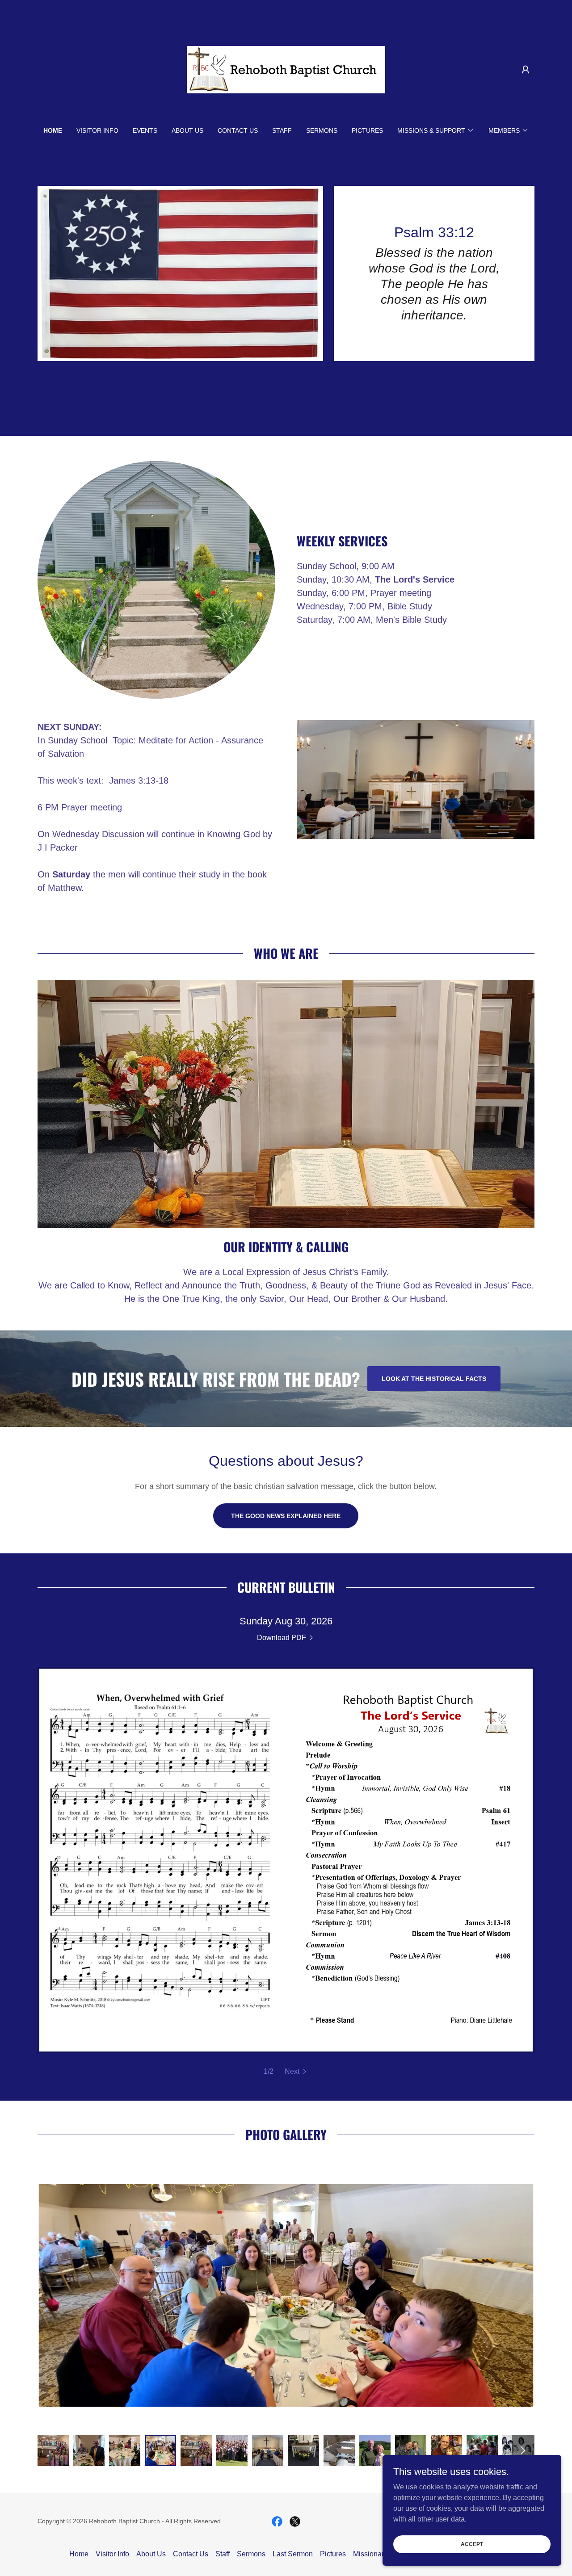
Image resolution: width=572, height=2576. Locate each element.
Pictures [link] (367, 130)
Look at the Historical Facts (434, 1379)
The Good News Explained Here (286, 1516)
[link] (286, 69)
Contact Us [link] (238, 130)
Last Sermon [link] (293, 2554)
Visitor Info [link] (97, 130)
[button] (526, 70)
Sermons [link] (322, 130)
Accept (472, 2544)
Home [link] (53, 130)
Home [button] (79, 2554)
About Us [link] (187, 130)
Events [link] (145, 130)
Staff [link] (282, 130)
